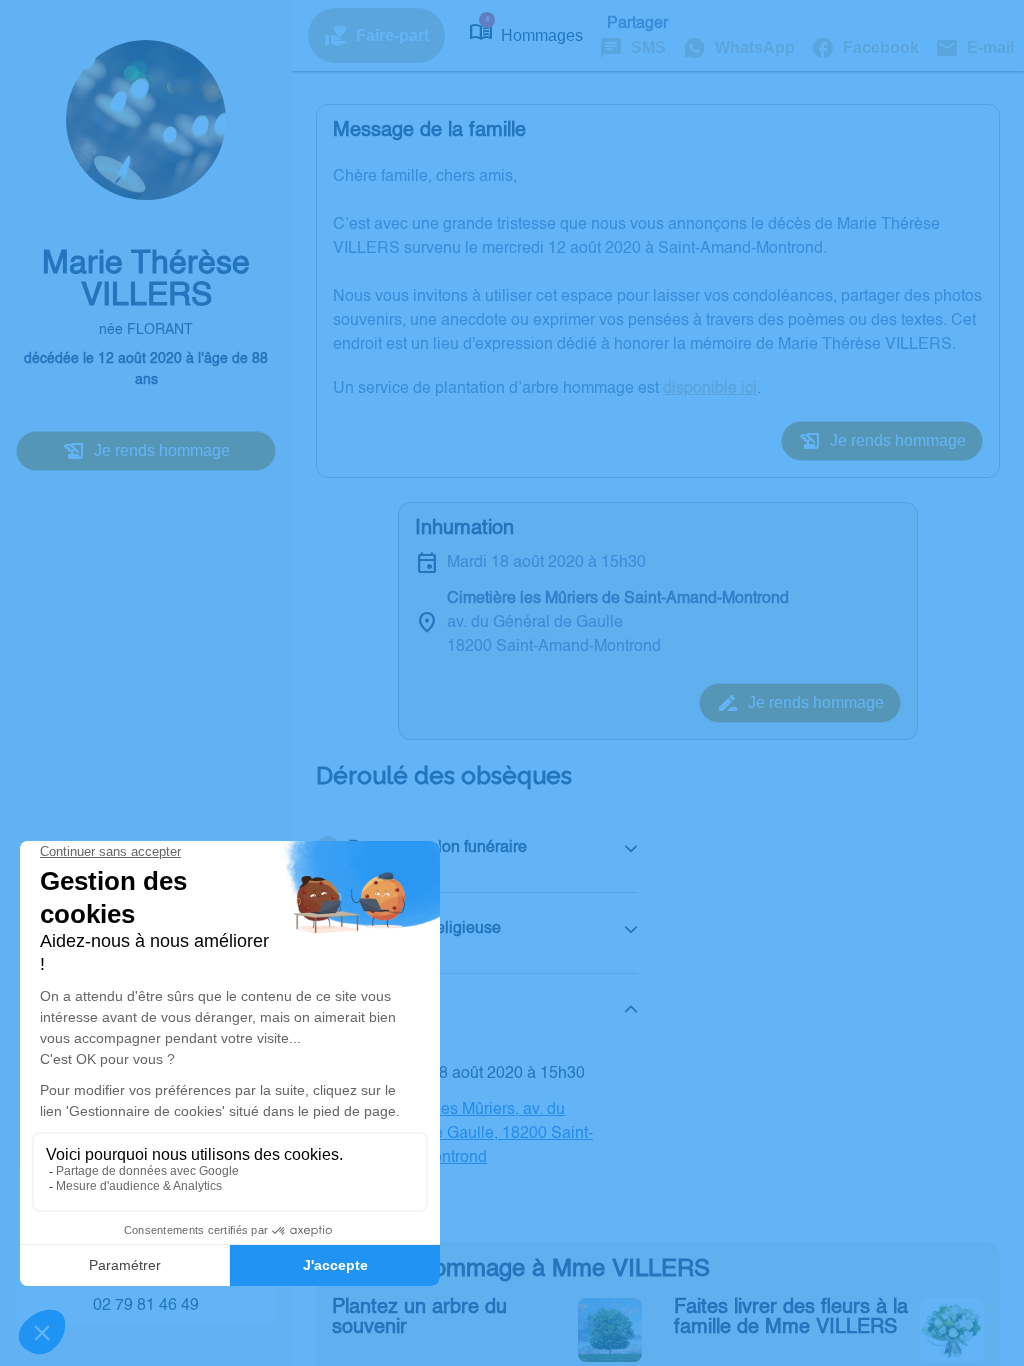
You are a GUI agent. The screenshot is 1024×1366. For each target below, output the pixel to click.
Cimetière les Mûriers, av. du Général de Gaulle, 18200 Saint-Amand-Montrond (478, 1134)
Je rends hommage (162, 450)
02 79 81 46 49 (146, 1306)
